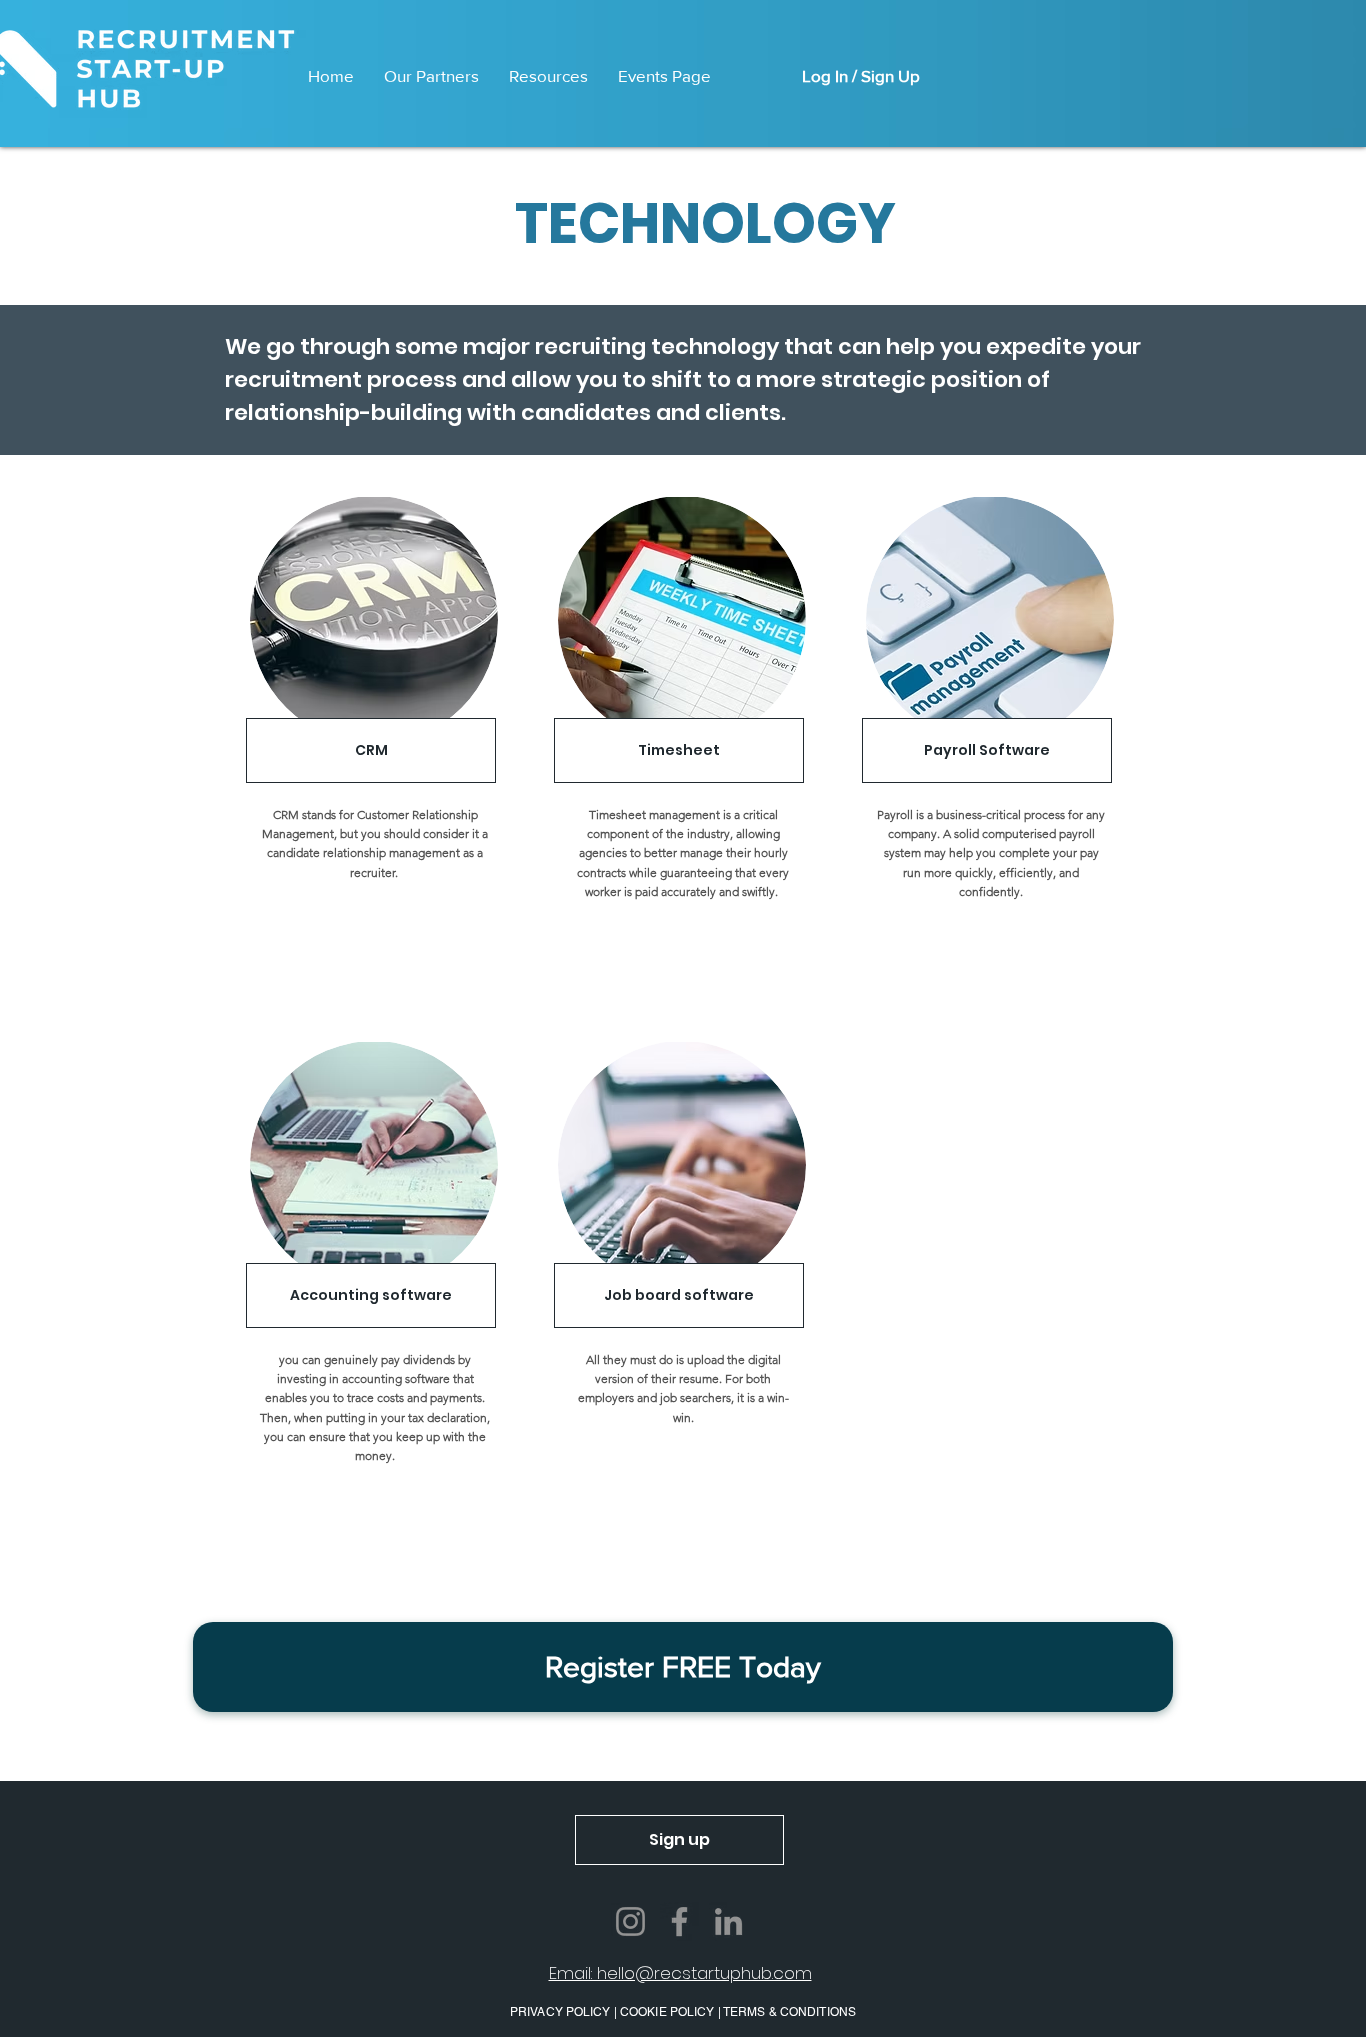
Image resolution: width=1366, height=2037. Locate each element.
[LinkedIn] (728, 1921)
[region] (371, 769)
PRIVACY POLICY (562, 2012)
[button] (683, 1667)
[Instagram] (630, 1921)
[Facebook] (679, 1921)
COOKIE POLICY (667, 2012)
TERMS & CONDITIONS (789, 2012)
